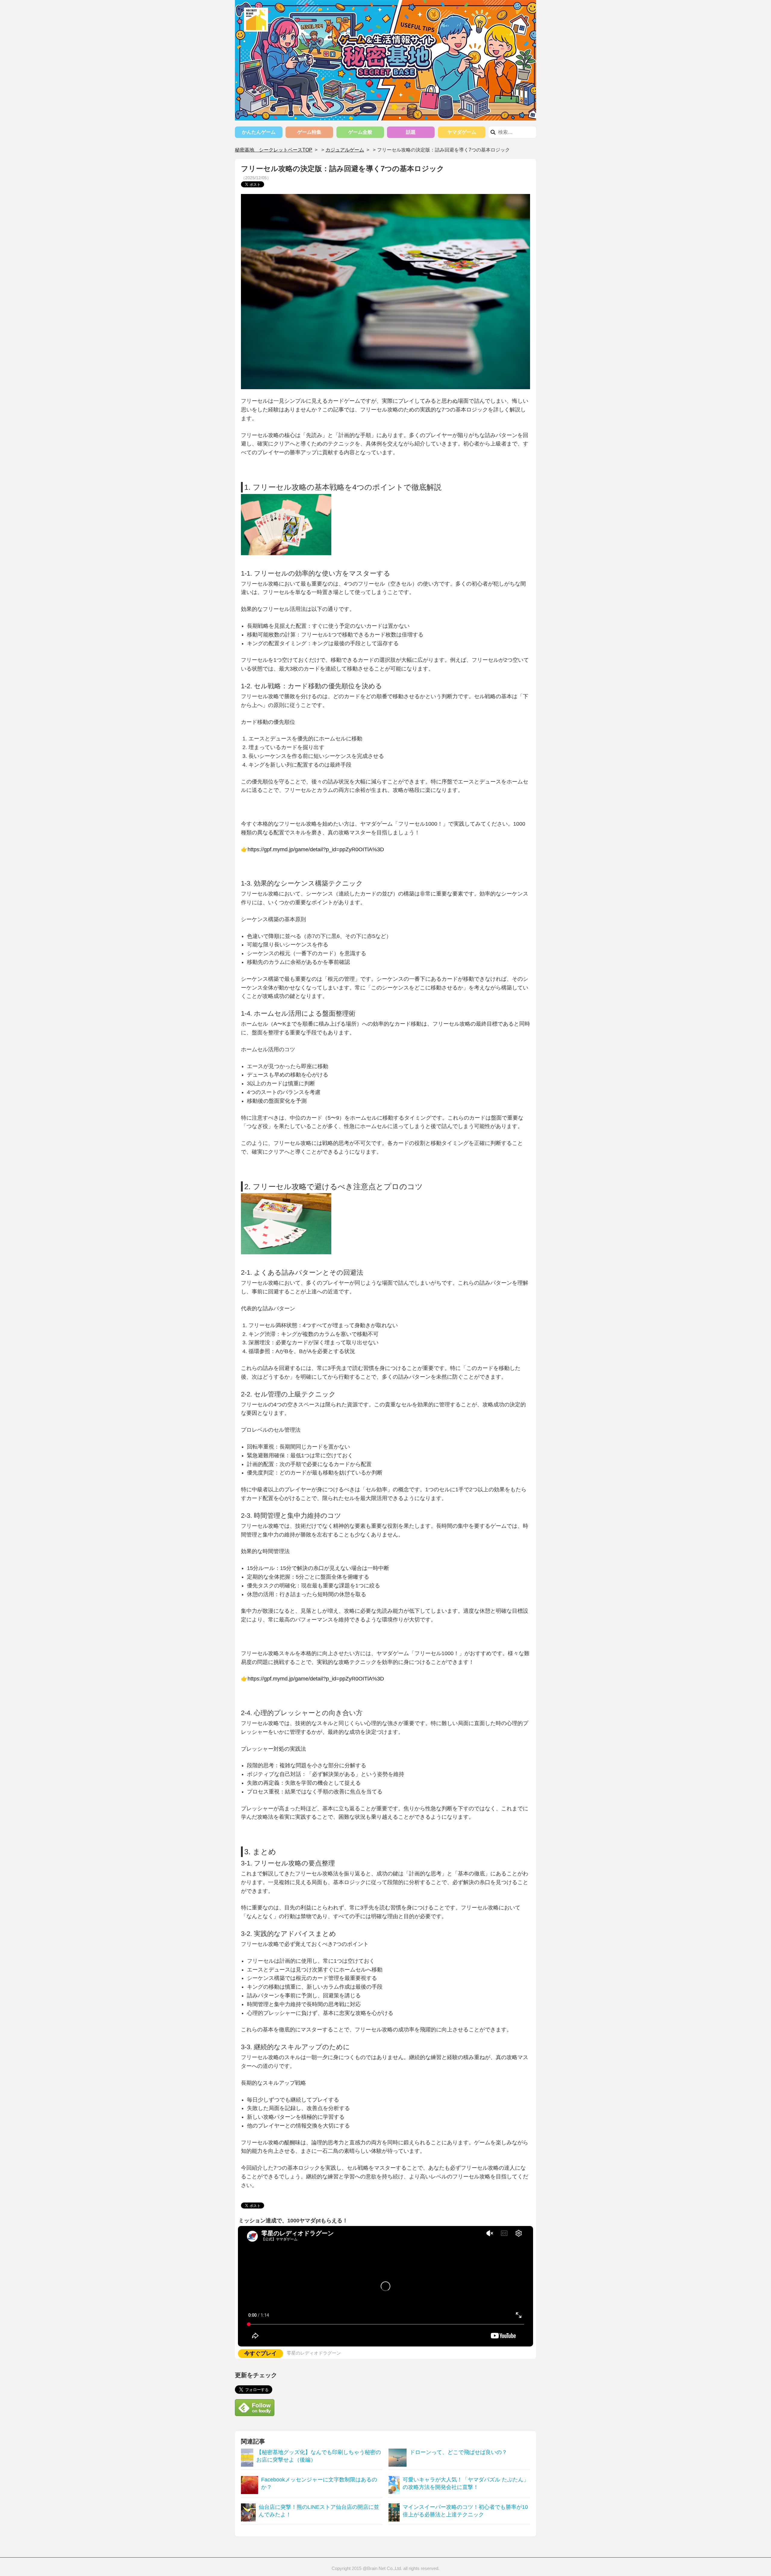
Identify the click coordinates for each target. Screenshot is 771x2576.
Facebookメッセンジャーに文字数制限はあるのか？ (319, 2483)
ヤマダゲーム (462, 132)
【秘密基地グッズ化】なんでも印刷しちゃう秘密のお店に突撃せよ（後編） (319, 2456)
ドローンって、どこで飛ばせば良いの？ (458, 2452)
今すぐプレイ (261, 2353)
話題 (411, 132)
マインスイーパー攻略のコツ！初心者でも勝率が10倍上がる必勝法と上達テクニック (465, 2511)
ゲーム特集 (309, 132)
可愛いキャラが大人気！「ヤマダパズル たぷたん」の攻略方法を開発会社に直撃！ (466, 2483)
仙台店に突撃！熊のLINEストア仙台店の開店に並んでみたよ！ (319, 2511)
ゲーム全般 (360, 132)
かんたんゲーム (259, 132)
